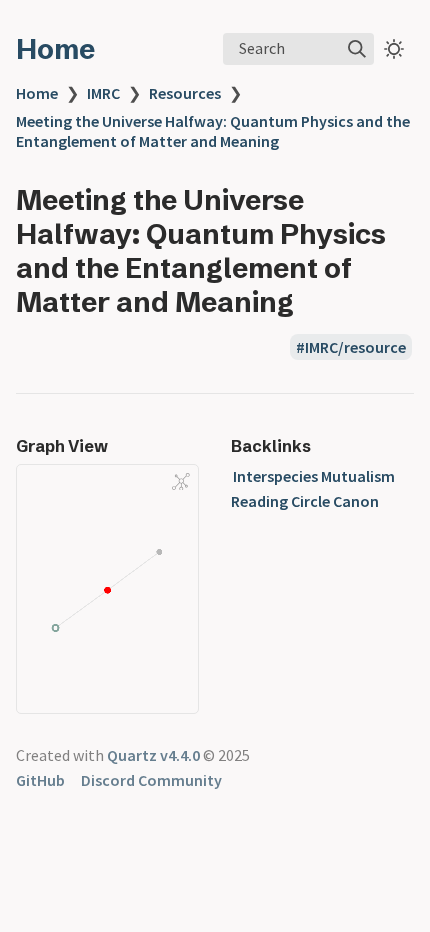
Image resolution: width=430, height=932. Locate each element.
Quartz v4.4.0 (153, 755)
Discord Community (151, 780)
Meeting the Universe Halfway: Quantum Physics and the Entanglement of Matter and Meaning (213, 131)
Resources (185, 93)
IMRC (103, 93)
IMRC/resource (355, 347)
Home (55, 49)
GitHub (40, 780)
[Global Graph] (181, 481)
